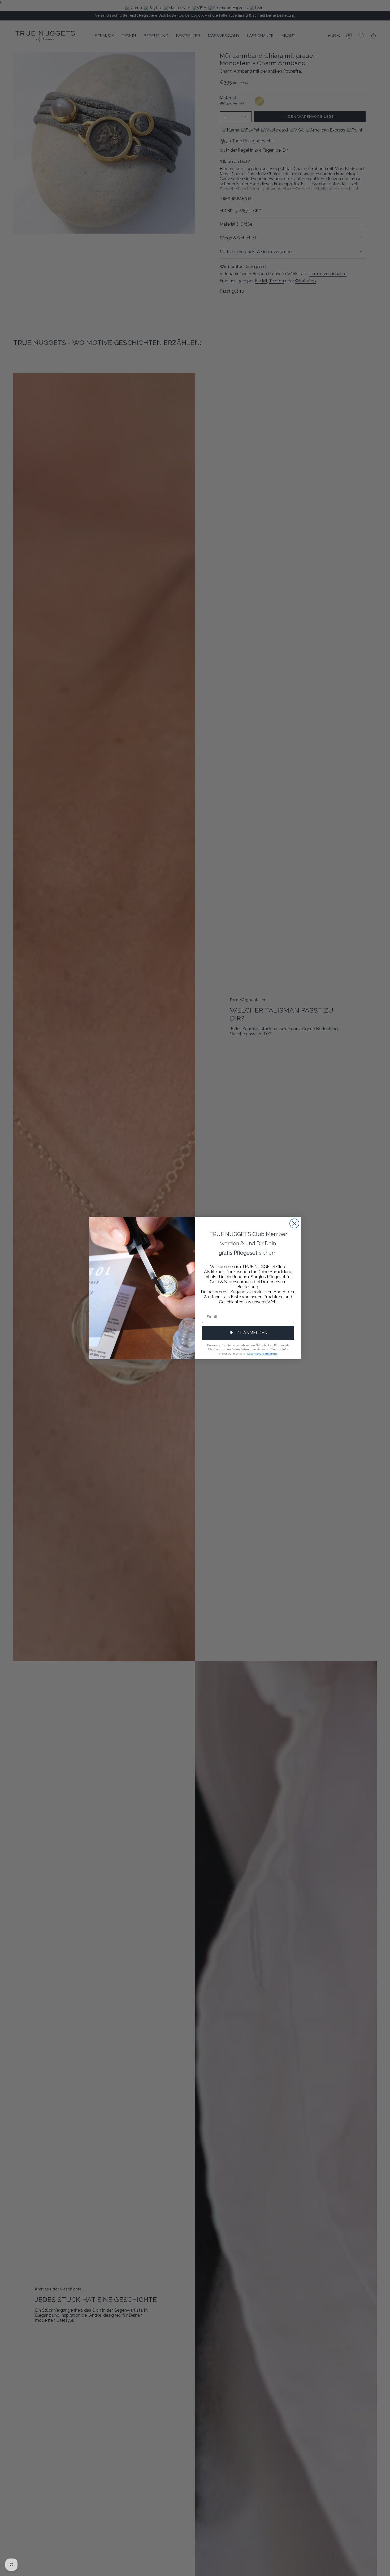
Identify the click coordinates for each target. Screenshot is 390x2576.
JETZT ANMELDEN (248, 1333)
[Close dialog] (294, 1223)
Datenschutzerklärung (262, 1354)
